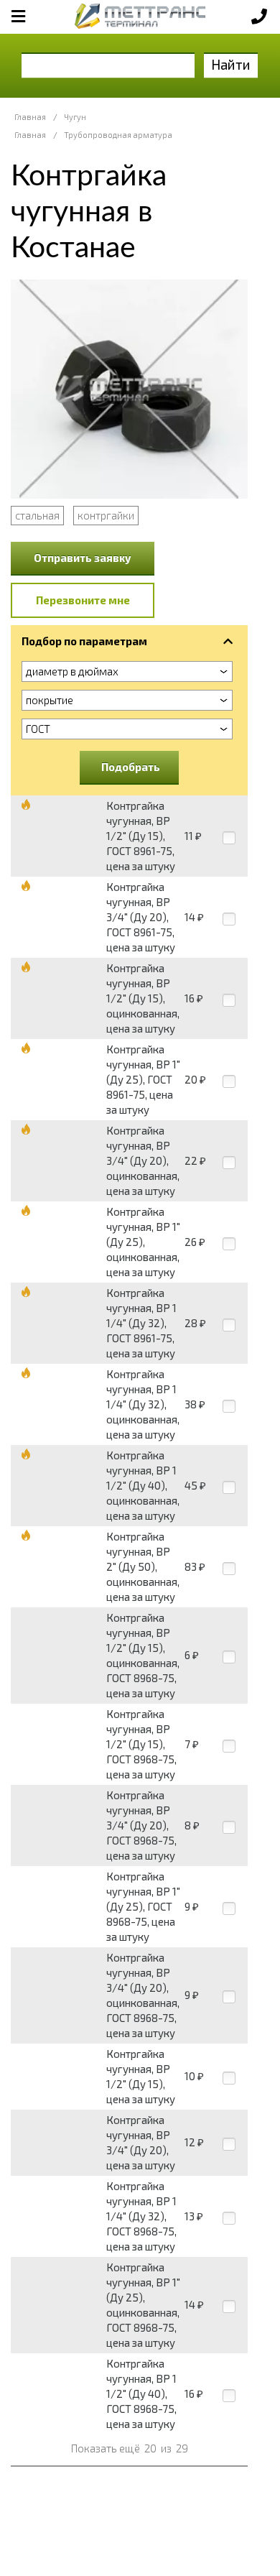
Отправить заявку (83, 558)
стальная (37, 515)
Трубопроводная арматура (118, 135)
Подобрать (131, 767)
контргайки (106, 515)
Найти (231, 64)
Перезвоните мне (83, 600)
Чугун (75, 117)
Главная (30, 117)
